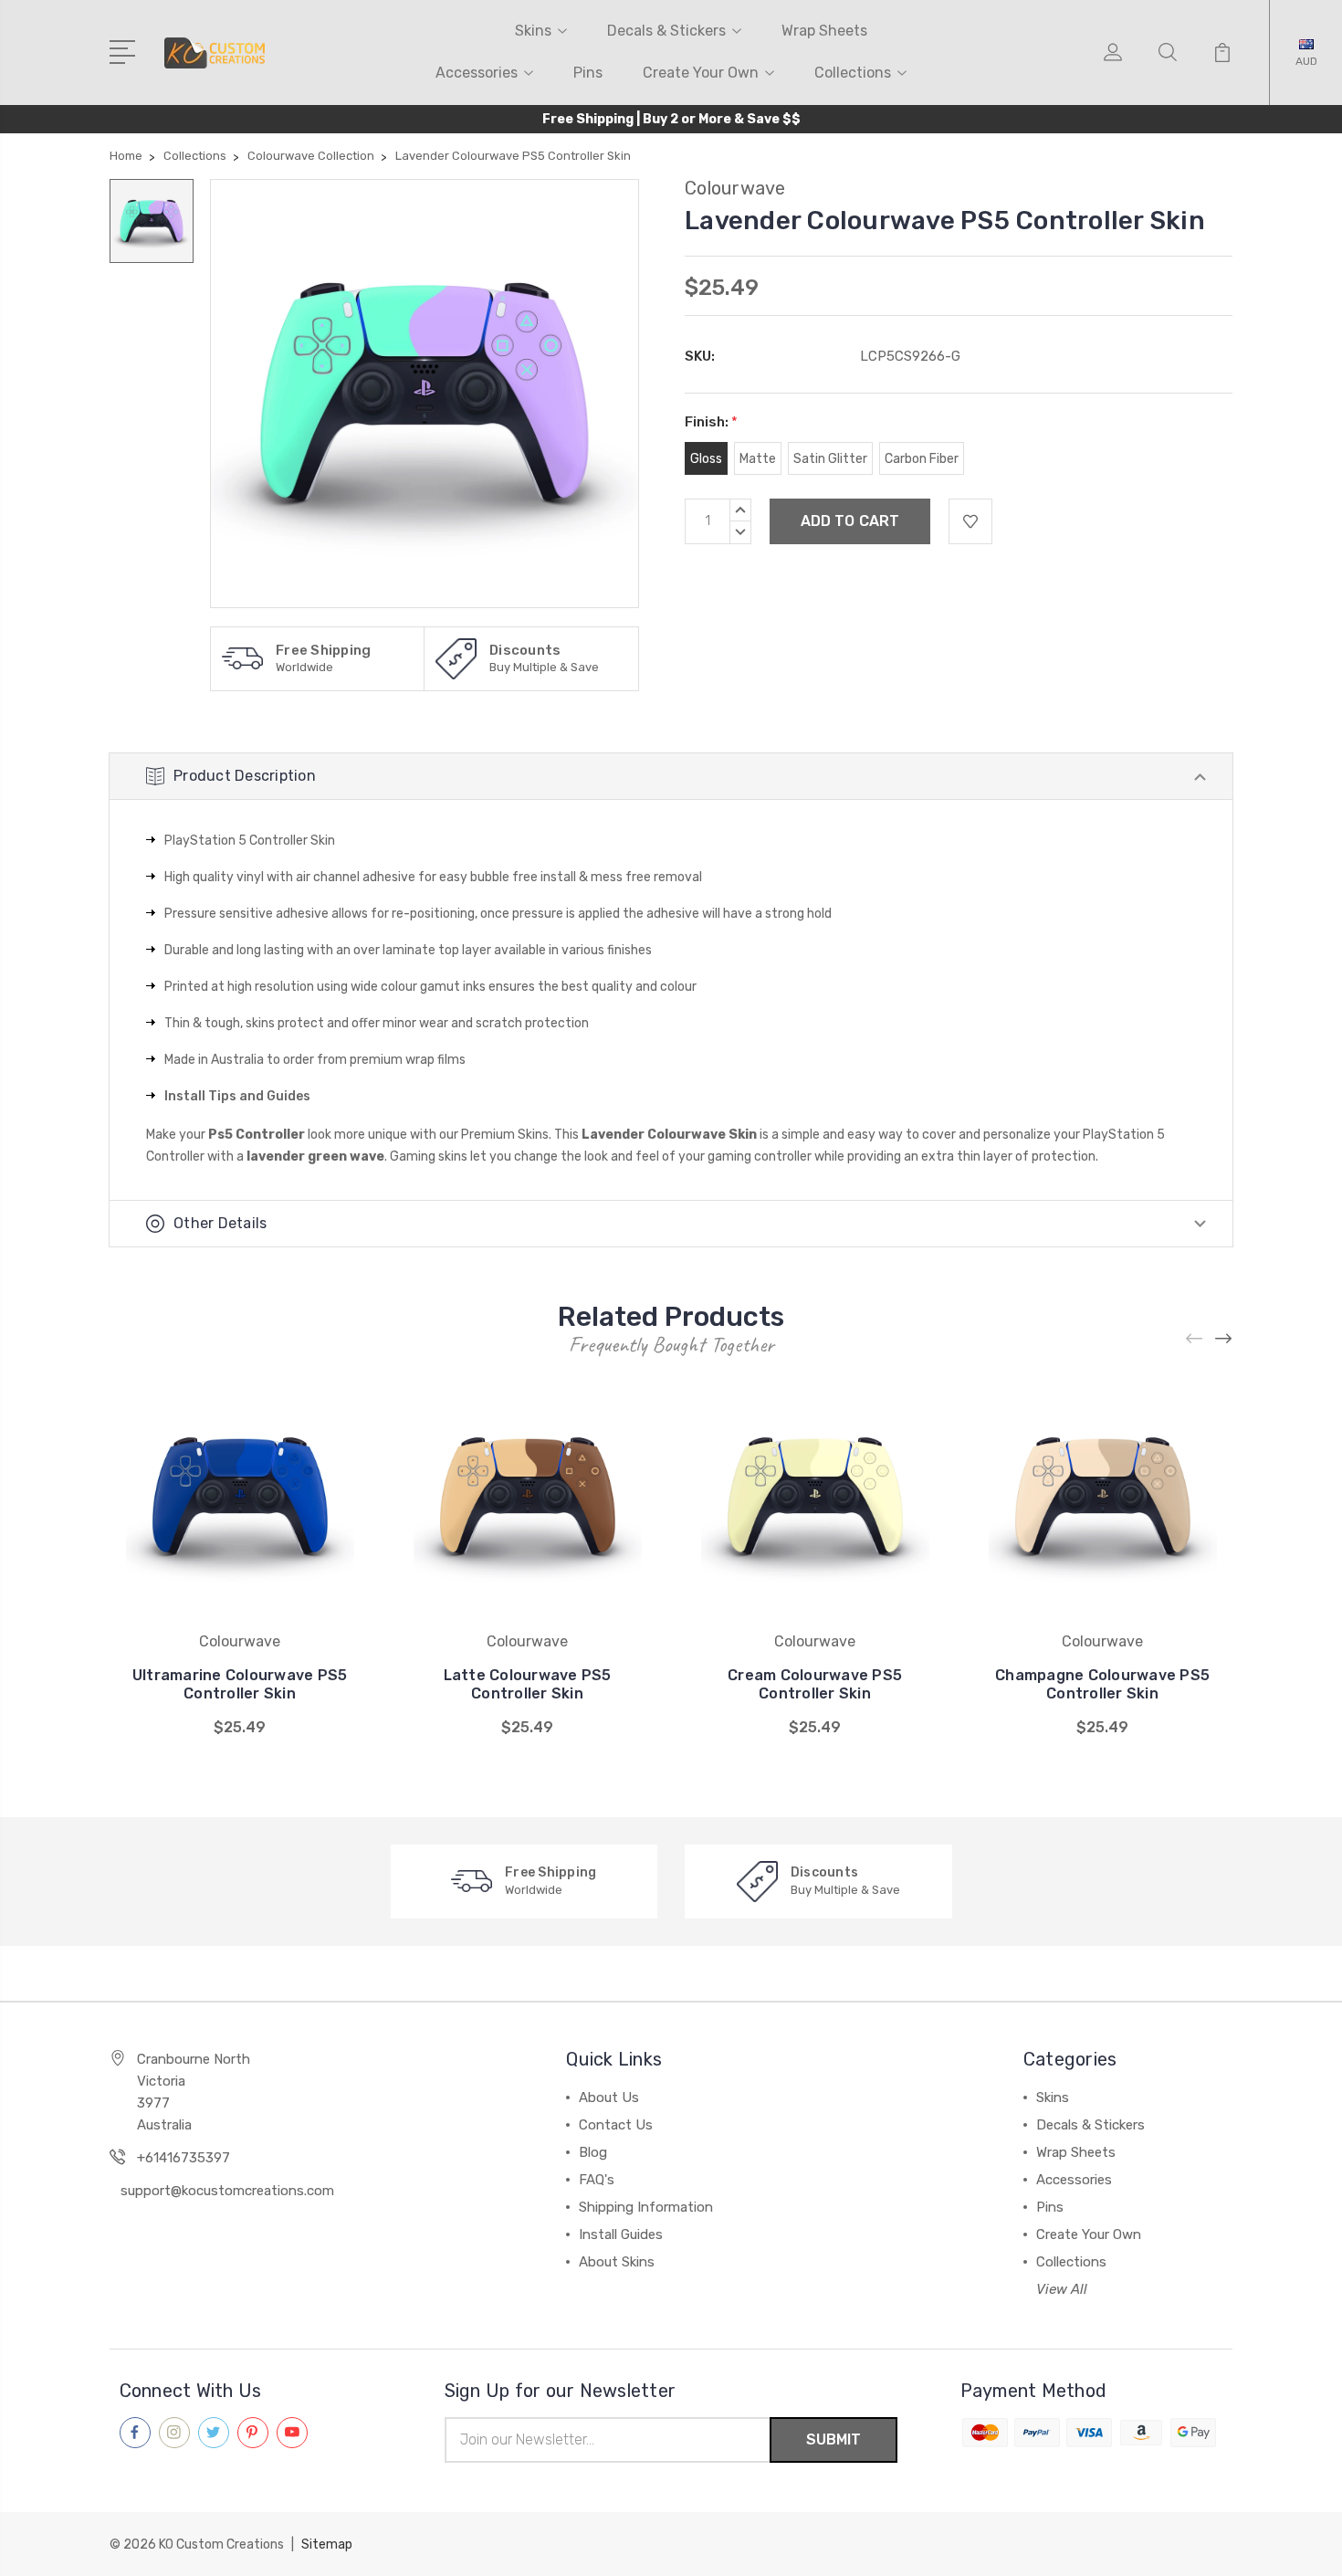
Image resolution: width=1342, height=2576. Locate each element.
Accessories (477, 73)
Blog (593, 2152)
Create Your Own (701, 73)
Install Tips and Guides (237, 1096)
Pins (588, 73)
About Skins (617, 2262)
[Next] (1224, 1339)
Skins (533, 31)
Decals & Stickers (666, 31)
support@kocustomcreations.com (227, 2191)
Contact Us (616, 2125)
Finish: (711, 422)
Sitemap (327, 2544)
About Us (609, 2098)
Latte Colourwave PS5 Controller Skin (528, 1684)
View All (1062, 2289)
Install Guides (621, 2234)
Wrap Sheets (824, 31)
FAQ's (597, 2180)
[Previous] (1195, 1339)
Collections (853, 73)
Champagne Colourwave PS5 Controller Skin (1102, 1684)
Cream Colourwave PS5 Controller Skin (815, 1684)
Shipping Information (646, 2207)
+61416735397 (183, 2158)
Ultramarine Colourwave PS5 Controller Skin (240, 1684)
